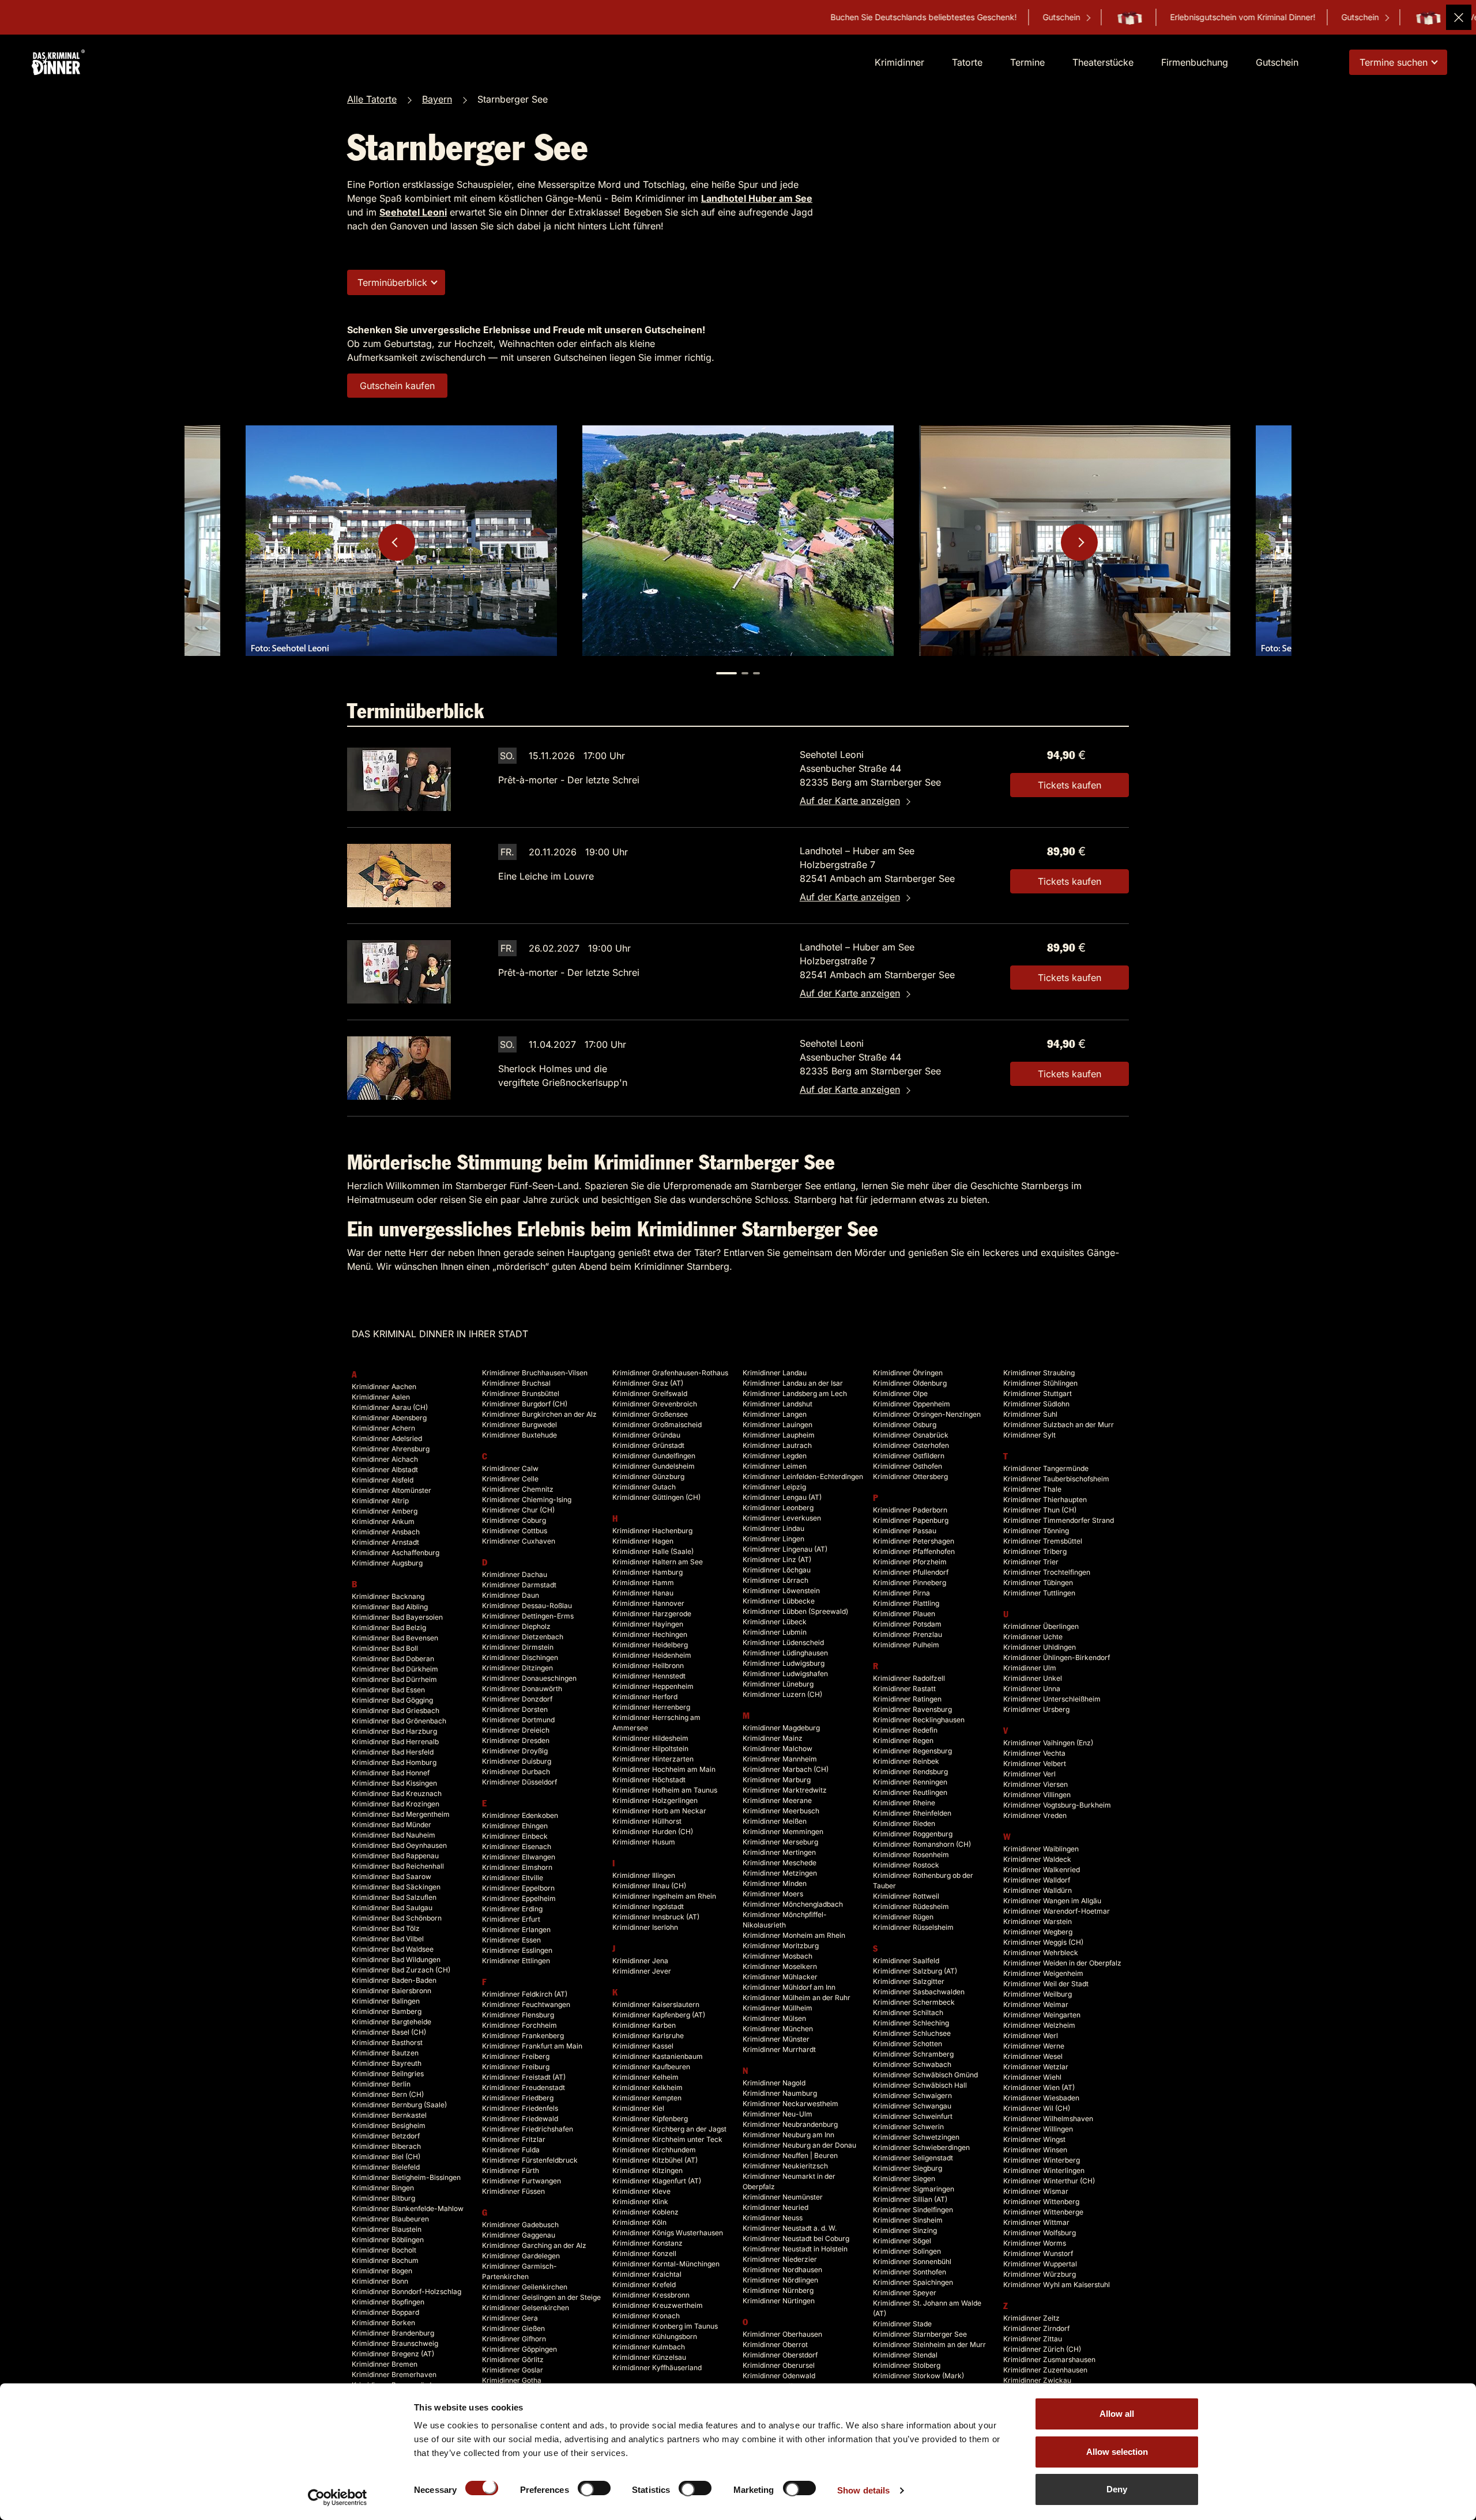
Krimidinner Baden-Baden (394, 1980)
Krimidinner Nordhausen (782, 2270)
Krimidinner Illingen (644, 1875)
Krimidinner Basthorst (387, 2042)
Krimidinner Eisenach (517, 1846)
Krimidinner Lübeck (775, 1622)
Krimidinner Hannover (648, 1603)
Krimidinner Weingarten (1042, 2015)
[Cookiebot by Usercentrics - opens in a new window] (338, 2498)
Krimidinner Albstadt (385, 1470)
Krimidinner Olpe (900, 1393)
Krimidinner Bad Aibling (390, 1607)
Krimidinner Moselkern (780, 1966)
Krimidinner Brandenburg (393, 2333)
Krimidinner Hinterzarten (653, 1759)
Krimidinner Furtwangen (522, 2181)
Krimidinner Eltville (513, 1878)
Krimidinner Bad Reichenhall (398, 1866)
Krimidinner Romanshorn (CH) (922, 1844)
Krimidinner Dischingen (520, 1657)
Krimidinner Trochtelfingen (1047, 1572)
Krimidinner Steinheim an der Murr (929, 2344)
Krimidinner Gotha (512, 2380)
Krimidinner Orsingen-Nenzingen (927, 1414)
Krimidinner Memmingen (783, 1831)
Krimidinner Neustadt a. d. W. (790, 2228)
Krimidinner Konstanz (647, 2243)
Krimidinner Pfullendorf (911, 1572)
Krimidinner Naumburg (780, 2093)
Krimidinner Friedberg (518, 2098)
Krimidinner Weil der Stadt (1046, 1984)
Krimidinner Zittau (1033, 2339)
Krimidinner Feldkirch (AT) (525, 1994)
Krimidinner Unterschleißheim (1052, 1699)
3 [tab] (756, 673)
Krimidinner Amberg (385, 1511)
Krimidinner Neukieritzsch (785, 2166)
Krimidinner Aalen (381, 1397)
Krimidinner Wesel (1033, 2056)
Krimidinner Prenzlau (908, 1634)
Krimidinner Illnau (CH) (649, 1886)
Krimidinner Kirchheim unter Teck (667, 2139)
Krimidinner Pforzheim (910, 1562)
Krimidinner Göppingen (519, 2349)
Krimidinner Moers (773, 1894)
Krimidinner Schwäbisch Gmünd (925, 2075)
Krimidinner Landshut (777, 1404)
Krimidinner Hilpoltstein (650, 1748)
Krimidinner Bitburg (383, 2198)
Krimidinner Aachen (384, 1387)
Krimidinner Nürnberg (778, 2290)
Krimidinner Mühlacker (780, 1977)
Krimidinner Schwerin (908, 2127)
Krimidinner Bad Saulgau (392, 1908)
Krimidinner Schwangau (912, 2106)
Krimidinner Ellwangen (519, 1857)
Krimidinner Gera (510, 2318)
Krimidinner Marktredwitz (785, 1790)
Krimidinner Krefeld (644, 2285)
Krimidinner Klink (640, 2202)
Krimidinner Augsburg (387, 1563)
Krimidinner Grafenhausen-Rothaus (670, 1373)
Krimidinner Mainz (773, 1738)
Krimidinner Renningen (910, 1782)
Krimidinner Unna (1032, 1689)
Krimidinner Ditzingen (517, 1668)
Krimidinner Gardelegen (521, 2256)
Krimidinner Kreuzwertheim (658, 2305)
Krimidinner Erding (512, 1909)
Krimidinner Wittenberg (1041, 2202)
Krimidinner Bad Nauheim (394, 1835)
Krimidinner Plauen (904, 1614)
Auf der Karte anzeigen (850, 801)
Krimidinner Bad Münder (391, 1825)
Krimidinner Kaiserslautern (656, 2004)
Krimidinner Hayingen (648, 1624)
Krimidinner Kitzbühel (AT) (655, 2160)
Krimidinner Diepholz (516, 1626)
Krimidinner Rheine (904, 1803)
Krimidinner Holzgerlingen (655, 1800)
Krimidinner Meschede (780, 1863)
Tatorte (967, 62)
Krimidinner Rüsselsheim (913, 1927)
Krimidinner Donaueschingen (529, 1678)
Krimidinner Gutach (644, 1487)
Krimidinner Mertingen (779, 1852)
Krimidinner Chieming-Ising (527, 1499)
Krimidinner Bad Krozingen (396, 1804)
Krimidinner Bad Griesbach (396, 1710)
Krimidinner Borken (383, 2323)
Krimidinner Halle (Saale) (653, 1551)
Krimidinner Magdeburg (781, 1728)
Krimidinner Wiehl (1032, 2077)
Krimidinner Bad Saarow (391, 1876)
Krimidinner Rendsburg (910, 1772)
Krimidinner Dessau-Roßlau (527, 1606)
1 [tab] (726, 673)
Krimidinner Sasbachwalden (919, 1992)
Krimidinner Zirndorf (1036, 2328)
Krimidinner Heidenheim (652, 1655)
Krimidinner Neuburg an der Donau (799, 2145)
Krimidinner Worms (1035, 2243)
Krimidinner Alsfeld (383, 1480)
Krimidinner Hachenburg (652, 1531)
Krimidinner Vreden (1035, 1815)
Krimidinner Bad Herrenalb (395, 1742)
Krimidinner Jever (642, 1971)
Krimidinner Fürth (511, 2170)
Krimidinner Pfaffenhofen (914, 1551)
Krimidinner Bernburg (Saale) (399, 2105)
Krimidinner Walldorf (1037, 1880)
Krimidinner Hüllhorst (647, 1821)
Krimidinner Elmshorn (517, 1867)
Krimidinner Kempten (647, 2098)
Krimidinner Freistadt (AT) (524, 2077)
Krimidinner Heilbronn (648, 1665)
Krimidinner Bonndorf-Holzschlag (406, 2291)
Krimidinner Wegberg (1038, 1932)
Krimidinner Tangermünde (1046, 1468)
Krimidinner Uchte (1033, 1637)
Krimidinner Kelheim (645, 2077)
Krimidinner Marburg (777, 1780)
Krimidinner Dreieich (516, 1730)
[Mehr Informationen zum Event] (399, 779)
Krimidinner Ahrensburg (391, 1449)
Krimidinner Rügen (903, 1917)
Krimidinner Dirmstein (518, 1647)
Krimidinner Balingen (386, 2001)
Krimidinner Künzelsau (649, 2357)
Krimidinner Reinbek (906, 1761)
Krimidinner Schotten (908, 2044)
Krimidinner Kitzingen (647, 2170)
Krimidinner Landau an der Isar (793, 1383)
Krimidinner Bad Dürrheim (394, 1679)
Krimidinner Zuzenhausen (1045, 2370)
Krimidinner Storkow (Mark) (918, 2376)
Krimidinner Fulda (511, 2150)
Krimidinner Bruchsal (516, 1383)
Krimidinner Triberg (1035, 1551)
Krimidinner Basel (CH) (389, 2032)
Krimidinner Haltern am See (658, 1562)
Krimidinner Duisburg (517, 1761)
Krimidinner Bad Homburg (394, 1762)
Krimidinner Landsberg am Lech (795, 1393)
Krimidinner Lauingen (777, 1425)
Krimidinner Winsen (1035, 2150)
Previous (397, 542)
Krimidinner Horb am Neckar (659, 1811)
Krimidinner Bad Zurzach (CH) (401, 1970)
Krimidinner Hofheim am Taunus (665, 1790)
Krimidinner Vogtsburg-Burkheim (1057, 1805)
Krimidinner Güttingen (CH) (656, 1497)
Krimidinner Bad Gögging (392, 1700)
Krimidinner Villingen (1037, 1795)
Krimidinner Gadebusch (520, 2225)
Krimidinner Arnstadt (385, 1542)
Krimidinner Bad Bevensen (395, 1638)
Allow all (1117, 2414)
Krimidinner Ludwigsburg (784, 1663)
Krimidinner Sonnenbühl (912, 2261)
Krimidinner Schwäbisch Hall (920, 2085)
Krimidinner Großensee (650, 1414)
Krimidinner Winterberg (1042, 2160)
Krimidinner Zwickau (1037, 2380)
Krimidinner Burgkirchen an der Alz (539, 1414)
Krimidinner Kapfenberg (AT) (659, 2015)
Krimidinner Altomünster (391, 1490)
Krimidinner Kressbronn (651, 2295)
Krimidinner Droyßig (515, 1751)
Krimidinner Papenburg (911, 1520)
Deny (1117, 2489)
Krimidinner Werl (1031, 2036)
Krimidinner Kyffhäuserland (657, 2368)
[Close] (1459, 17)
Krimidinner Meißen (775, 1821)
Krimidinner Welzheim (1039, 2025)
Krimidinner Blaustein (387, 2229)
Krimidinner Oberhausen (782, 2334)
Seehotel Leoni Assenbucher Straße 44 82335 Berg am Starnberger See (870, 768)
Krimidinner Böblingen (388, 2240)
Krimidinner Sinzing (905, 2230)
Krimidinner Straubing (1039, 1373)
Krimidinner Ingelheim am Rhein (664, 1896)
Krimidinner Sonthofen (910, 2272)
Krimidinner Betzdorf (386, 2136)
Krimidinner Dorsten (515, 1709)
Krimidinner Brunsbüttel (521, 1393)
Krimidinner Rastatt (904, 1689)
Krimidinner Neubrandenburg (790, 2124)
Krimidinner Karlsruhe (648, 2036)
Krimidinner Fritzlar (514, 2139)
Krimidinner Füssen (513, 2191)
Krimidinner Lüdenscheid (783, 1642)
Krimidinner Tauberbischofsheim (1056, 1479)
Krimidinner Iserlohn (645, 1927)
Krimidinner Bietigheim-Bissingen (406, 2177)
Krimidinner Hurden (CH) (653, 1831)
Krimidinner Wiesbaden (1041, 2098)
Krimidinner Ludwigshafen (785, 1674)
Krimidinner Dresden (516, 1740)
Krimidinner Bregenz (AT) (393, 2354)
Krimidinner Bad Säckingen (396, 1887)
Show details (863, 2490)
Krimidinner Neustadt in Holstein (795, 2249)
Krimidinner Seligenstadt (913, 2158)
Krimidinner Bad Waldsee (393, 1949)
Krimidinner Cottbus (515, 1531)
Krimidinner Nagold (774, 2083)
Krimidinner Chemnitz (518, 1489)
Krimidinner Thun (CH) (1040, 1510)
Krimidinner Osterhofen (911, 1445)
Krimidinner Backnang (388, 1596)
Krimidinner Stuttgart (1038, 1393)
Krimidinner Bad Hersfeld (393, 1752)
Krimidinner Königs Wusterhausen (668, 2233)
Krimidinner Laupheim (779, 1435)
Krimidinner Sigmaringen (914, 2189)
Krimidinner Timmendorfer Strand (1059, 1520)
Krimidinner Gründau (646, 1435)
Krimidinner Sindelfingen (913, 2210)
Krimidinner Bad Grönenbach (399, 1721)
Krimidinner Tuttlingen (1039, 1593)
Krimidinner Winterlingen (1044, 2170)
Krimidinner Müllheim (777, 2008)
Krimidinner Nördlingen (780, 2280)
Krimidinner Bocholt (384, 2250)
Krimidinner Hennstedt (649, 1676)
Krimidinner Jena (640, 1961)
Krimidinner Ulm (1030, 1668)
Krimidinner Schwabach (912, 2064)
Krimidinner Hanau (643, 1593)
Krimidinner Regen (903, 1740)
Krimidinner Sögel (902, 2241)
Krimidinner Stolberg (907, 2365)
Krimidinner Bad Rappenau (395, 1856)
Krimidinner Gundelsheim (654, 1466)
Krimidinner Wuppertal (1040, 2264)
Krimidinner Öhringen (908, 1373)
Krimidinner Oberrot (775, 2344)
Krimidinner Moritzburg (781, 1946)
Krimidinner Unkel (1033, 1678)
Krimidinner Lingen (773, 1539)
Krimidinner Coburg (514, 1520)
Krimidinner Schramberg (913, 2054)
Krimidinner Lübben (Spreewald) (795, 1611)
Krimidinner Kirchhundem (654, 2150)
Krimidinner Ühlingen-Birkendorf (1057, 1657)
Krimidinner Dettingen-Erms (528, 1616)
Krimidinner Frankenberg (523, 2036)
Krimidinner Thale (1032, 1489)
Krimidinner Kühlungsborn (655, 2336)
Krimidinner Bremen (385, 2364)
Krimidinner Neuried (775, 2207)
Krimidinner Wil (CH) (1037, 2108)
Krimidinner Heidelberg (650, 1645)
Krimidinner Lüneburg (778, 1684)
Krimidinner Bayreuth (387, 2063)
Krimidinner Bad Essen (388, 1690)
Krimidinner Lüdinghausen (785, 1653)
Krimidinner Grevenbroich (655, 1404)
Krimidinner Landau (775, 1373)
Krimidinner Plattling (906, 1603)
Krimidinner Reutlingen (910, 1792)
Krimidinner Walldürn (1038, 1890)
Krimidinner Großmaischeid (657, 1425)
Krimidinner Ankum (383, 1521)
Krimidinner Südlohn (1036, 1404)
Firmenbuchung (1195, 62)
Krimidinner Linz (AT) (777, 1559)
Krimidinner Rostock (906, 1865)
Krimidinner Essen (511, 1940)
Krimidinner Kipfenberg (650, 2119)
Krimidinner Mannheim (780, 1759)
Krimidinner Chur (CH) (518, 1510)
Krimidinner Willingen (1038, 2129)
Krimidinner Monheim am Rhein (794, 1935)
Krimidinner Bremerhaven (394, 2374)
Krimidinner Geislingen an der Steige (541, 2297)
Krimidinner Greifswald (650, 1393)
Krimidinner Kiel (638, 2108)
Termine (1027, 62)
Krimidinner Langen (775, 1414)
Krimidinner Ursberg (1036, 1709)
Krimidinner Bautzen (385, 2053)
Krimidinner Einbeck (515, 1836)
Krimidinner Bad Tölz (386, 1928)
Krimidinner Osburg (905, 1425)
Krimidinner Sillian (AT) (910, 2199)
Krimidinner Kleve (641, 2191)
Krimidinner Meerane (777, 1800)
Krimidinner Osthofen (908, 1466)
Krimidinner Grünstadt (648, 1445)
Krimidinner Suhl (1030, 1414)
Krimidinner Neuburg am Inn (788, 2135)
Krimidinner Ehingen (515, 1826)
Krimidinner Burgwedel (519, 1425)
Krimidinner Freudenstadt (524, 2087)
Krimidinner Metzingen (780, 1873)
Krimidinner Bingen (383, 2188)
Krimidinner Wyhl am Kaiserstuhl (1057, 2285)
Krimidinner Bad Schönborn (397, 1918)
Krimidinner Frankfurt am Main (532, 2046)
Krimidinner (899, 62)
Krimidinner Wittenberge (1043, 2212)
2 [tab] (745, 673)
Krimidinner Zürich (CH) (1042, 2349)
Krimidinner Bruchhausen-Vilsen (535, 1373)
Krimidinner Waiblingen (1041, 1849)
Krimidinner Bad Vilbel (388, 1939)
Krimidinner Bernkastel (389, 2115)
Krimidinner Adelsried (387, 1438)
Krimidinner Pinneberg (910, 1582)
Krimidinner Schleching (911, 2023)
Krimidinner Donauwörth (522, 1689)
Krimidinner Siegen (904, 2178)
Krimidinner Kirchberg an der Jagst (669, 2129)
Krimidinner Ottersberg (910, 1476)
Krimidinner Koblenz (645, 2212)
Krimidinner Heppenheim (653, 1686)
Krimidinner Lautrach (777, 1445)
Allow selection (1117, 2452)
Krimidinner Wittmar (1036, 2222)
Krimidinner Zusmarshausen (1049, 2359)
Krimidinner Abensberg (389, 1418)
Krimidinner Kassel (643, 2046)
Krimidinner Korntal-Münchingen (666, 2264)
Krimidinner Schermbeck (914, 2002)
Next (1079, 542)
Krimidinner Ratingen (907, 1699)
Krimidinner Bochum (385, 2260)
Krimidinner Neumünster (783, 2197)
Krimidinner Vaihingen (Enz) (1048, 1743)
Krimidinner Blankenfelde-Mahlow (408, 2208)
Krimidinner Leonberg (778, 1508)
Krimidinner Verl (1029, 1774)
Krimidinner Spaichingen (913, 2282)
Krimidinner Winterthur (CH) (1049, 2181)
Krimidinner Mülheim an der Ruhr (797, 1997)
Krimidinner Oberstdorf (780, 2355)
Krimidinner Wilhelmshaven (1048, 2119)
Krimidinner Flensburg (518, 2015)
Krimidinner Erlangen (516, 1929)
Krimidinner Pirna (901, 1593)
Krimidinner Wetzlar (1036, 2067)
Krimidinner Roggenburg (913, 1834)
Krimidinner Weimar (1036, 2004)
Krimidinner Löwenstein (781, 1591)
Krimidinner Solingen (907, 2251)
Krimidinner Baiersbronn (391, 1991)
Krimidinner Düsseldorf (519, 1782)
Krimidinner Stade (902, 2324)
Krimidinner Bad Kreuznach (397, 1793)
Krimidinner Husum (644, 1842)
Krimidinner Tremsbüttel (1043, 1541)
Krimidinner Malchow (777, 1748)
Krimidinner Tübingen (1038, 1582)
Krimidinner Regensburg (912, 1751)
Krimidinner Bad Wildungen (396, 1959)
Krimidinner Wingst (1034, 2139)
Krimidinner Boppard (385, 2312)
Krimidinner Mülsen (774, 2018)
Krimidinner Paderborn (910, 1510)
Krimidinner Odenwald (779, 2376)
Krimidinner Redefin (905, 1730)
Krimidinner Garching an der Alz (534, 2245)
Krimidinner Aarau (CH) (390, 1407)
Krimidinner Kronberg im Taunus (665, 2326)
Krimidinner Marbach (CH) (786, 1769)
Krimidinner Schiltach (908, 2012)
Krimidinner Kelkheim (647, 2087)
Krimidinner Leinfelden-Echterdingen (803, 1476)
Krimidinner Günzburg (648, 1476)
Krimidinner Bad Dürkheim (395, 1669)
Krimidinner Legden (775, 1456)
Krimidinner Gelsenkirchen (526, 2308)
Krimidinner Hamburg (647, 1572)
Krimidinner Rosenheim (911, 1855)
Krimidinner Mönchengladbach (793, 1904)
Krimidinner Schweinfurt (913, 2116)
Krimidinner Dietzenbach (523, 1637)
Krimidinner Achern (383, 1428)
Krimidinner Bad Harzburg (394, 1731)
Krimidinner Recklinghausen (919, 1720)
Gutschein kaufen (397, 386)
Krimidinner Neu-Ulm (777, 2114)
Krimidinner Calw (510, 1468)
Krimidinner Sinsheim (908, 2220)
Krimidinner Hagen (643, 1541)
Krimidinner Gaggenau (519, 2235)
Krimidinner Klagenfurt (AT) (657, 2181)
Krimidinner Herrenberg (651, 1707)
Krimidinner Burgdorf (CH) (525, 1404)
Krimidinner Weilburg (1038, 1994)
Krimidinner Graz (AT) (648, 1383)
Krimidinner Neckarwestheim (790, 2104)
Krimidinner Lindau (773, 1528)
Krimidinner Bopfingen (388, 2302)
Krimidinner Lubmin (775, 1632)
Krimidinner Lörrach (775, 1580)
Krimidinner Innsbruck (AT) (656, 1917)
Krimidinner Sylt (1029, 1435)
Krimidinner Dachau (515, 1574)
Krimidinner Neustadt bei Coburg (796, 2238)
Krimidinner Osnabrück (911, 1435)
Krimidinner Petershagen (914, 1541)
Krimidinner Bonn (380, 2281)
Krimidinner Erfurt (511, 1919)
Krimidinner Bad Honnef (391, 1773)
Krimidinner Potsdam (907, 1624)
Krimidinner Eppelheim (519, 1898)
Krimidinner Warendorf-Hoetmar (1057, 1911)
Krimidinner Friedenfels (520, 2108)
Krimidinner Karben (644, 2025)
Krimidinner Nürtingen (779, 2301)
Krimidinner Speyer (905, 2293)
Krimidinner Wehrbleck (1041, 1953)
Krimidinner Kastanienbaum (658, 2056)
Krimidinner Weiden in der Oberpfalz (1062, 1963)
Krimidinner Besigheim (389, 2125)
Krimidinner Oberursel (779, 2365)
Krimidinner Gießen (513, 2328)
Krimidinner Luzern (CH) (782, 1694)
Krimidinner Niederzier (780, 2259)
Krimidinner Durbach (516, 1772)
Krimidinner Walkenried (1042, 1870)
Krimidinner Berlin (381, 2084)
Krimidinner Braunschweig (395, 2343)
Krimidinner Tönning (1036, 1531)
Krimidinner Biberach (386, 2146)
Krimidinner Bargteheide (391, 2022)
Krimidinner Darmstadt (519, 1585)
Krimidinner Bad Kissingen (394, 1783)
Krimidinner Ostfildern (909, 1456)
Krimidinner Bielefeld (386, 2167)
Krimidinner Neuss (773, 2218)
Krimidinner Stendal (905, 2355)
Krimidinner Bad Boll (385, 1648)
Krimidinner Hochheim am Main (664, 1769)
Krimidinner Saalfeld (906, 1961)
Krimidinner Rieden (904, 1823)
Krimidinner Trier (1031, 1562)
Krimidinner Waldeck (1037, 1859)
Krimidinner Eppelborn (518, 1888)
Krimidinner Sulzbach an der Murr (1059, 1425)
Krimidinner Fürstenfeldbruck (530, 2160)
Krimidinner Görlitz (513, 2359)
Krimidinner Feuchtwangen (526, 2004)
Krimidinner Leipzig (774, 1487)
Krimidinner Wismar (1036, 2191)
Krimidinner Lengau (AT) (782, 1497)
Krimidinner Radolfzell (909, 1678)
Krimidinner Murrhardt (779, 2049)
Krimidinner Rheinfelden (912, 1813)
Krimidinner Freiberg (516, 2056)
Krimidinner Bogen (382, 2271)
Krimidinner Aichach (385, 1459)
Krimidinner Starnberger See (920, 2334)
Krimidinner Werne (1034, 2046)
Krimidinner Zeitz (1031, 2318)
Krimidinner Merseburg (780, 1842)
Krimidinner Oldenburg (910, 1383)
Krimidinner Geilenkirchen (525, 2287)
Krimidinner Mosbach (777, 1956)
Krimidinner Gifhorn (514, 2339)
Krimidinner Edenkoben (520, 1815)
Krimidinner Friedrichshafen (528, 2129)
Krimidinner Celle (510, 1479)
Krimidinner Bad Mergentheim (401, 1814)
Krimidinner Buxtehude (519, 1435)
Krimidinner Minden (775, 1883)
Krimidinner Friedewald (520, 2119)
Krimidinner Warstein (1038, 1921)
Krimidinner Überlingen (1041, 1626)
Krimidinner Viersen (1036, 1784)
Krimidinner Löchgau (777, 1570)
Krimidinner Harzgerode (652, 1614)
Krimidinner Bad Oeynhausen (399, 1845)
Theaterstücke (1103, 62)
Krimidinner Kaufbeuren (651, 2067)
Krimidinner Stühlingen (1040, 1383)
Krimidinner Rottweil (906, 1896)
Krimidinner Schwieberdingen (921, 2147)
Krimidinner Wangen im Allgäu (1052, 1901)
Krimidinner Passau (905, 1531)
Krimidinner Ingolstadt (648, 1906)
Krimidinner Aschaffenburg (396, 1553)
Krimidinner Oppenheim (912, 1404)
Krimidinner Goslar (513, 2370)
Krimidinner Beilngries (388, 2074)
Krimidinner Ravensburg (912, 1709)
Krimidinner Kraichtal (647, 2274)
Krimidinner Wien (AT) (1039, 2087)
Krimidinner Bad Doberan (393, 1659)
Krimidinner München (778, 2029)
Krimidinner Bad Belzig (389, 1627)
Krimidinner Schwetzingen (916, 2137)
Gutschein (883, 17)
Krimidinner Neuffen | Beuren (790, 2155)
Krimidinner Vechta (1034, 1753)
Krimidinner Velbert (1035, 1763)
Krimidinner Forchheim (519, 2025)
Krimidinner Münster (776, 2039)
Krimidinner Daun (511, 1595)
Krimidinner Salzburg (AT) (915, 1971)
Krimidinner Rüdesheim (911, 1906)
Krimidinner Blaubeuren (390, 2219)
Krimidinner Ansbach (386, 1532)
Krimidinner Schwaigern (912, 2095)
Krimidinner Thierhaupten (1045, 1499)
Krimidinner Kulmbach (649, 2347)
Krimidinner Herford (645, 1697)
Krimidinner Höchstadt (649, 1780)
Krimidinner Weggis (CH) (1043, 1942)
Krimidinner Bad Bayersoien (397, 1617)
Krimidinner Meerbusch (781, 1811)
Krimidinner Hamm (643, 1582)
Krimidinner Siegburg (908, 2168)
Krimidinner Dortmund (518, 1720)
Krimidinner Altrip (380, 1501)
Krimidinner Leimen (775, 1466)
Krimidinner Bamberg (387, 2011)
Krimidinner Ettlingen (516, 1961)
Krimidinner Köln (639, 2222)
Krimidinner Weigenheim (1043, 1973)
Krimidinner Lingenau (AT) (785, 1549)
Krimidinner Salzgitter (909, 1981)
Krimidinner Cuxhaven (519, 1541)
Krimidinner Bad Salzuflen (394, 1897)
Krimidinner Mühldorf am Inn (789, 1987)
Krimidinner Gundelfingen (654, 1456)
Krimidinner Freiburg (516, 2067)
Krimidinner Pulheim (906, 1645)
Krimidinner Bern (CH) (388, 2094)
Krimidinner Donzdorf (517, 1699)
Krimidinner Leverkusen (782, 1518)
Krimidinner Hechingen (650, 1634)
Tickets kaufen (1070, 785)
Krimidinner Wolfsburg (1040, 2233)
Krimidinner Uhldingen (1040, 1647)
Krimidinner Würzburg (1040, 2274)
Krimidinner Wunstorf (1038, 2253)
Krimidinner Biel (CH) (386, 2157)
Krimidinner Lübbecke (779, 1601)
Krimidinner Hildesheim (650, 1738)
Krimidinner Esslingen (517, 1950)
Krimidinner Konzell (644, 2253)
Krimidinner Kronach (646, 2316)
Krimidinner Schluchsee (912, 2033)
